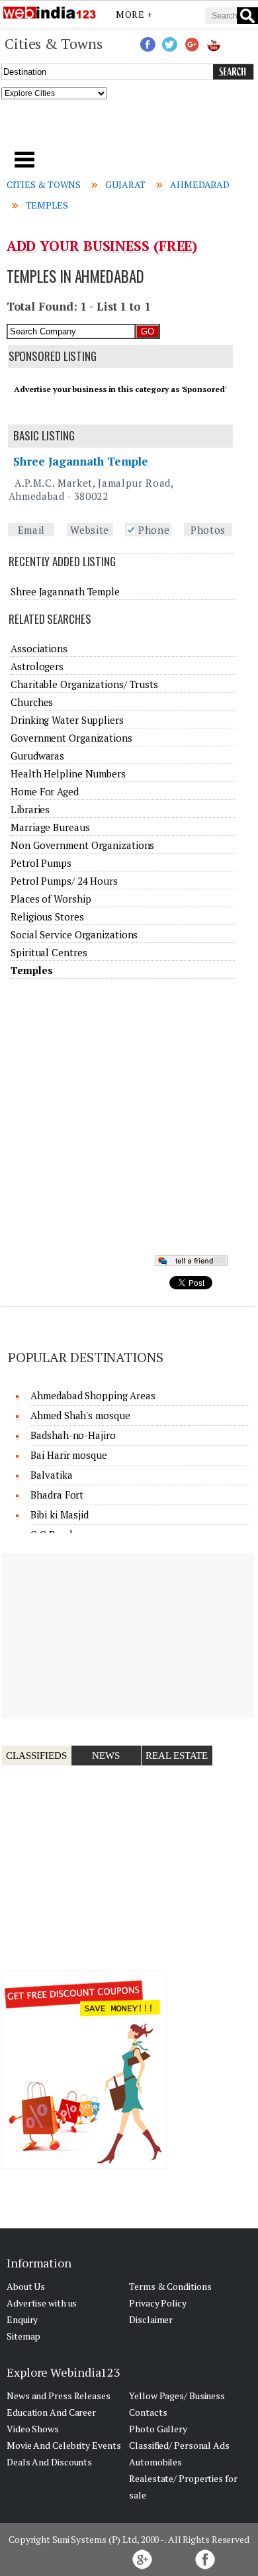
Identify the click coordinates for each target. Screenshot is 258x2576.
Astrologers (37, 666)
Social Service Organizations (74, 934)
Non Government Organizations (82, 845)
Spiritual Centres (49, 952)
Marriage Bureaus (50, 827)
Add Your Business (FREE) (102, 246)
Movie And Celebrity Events (64, 2445)
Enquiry (22, 2319)
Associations (39, 648)
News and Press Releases (59, 2396)
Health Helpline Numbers (68, 773)
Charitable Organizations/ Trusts (84, 684)
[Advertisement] (129, 129)
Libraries (30, 809)
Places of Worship (51, 899)
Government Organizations (71, 738)
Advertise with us (42, 2303)
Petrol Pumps (41, 863)
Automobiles (155, 2462)
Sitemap (23, 2336)
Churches (32, 702)
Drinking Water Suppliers (67, 720)
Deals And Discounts (49, 2462)
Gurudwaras (37, 756)
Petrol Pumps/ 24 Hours (64, 881)
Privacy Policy (158, 2303)
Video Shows (33, 2429)
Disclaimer (151, 2319)
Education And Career (51, 2412)
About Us (26, 2286)
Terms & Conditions (170, 2286)
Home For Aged (45, 791)
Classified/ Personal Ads (179, 2445)
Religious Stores (47, 916)
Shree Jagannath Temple (81, 461)
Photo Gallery (158, 2429)
